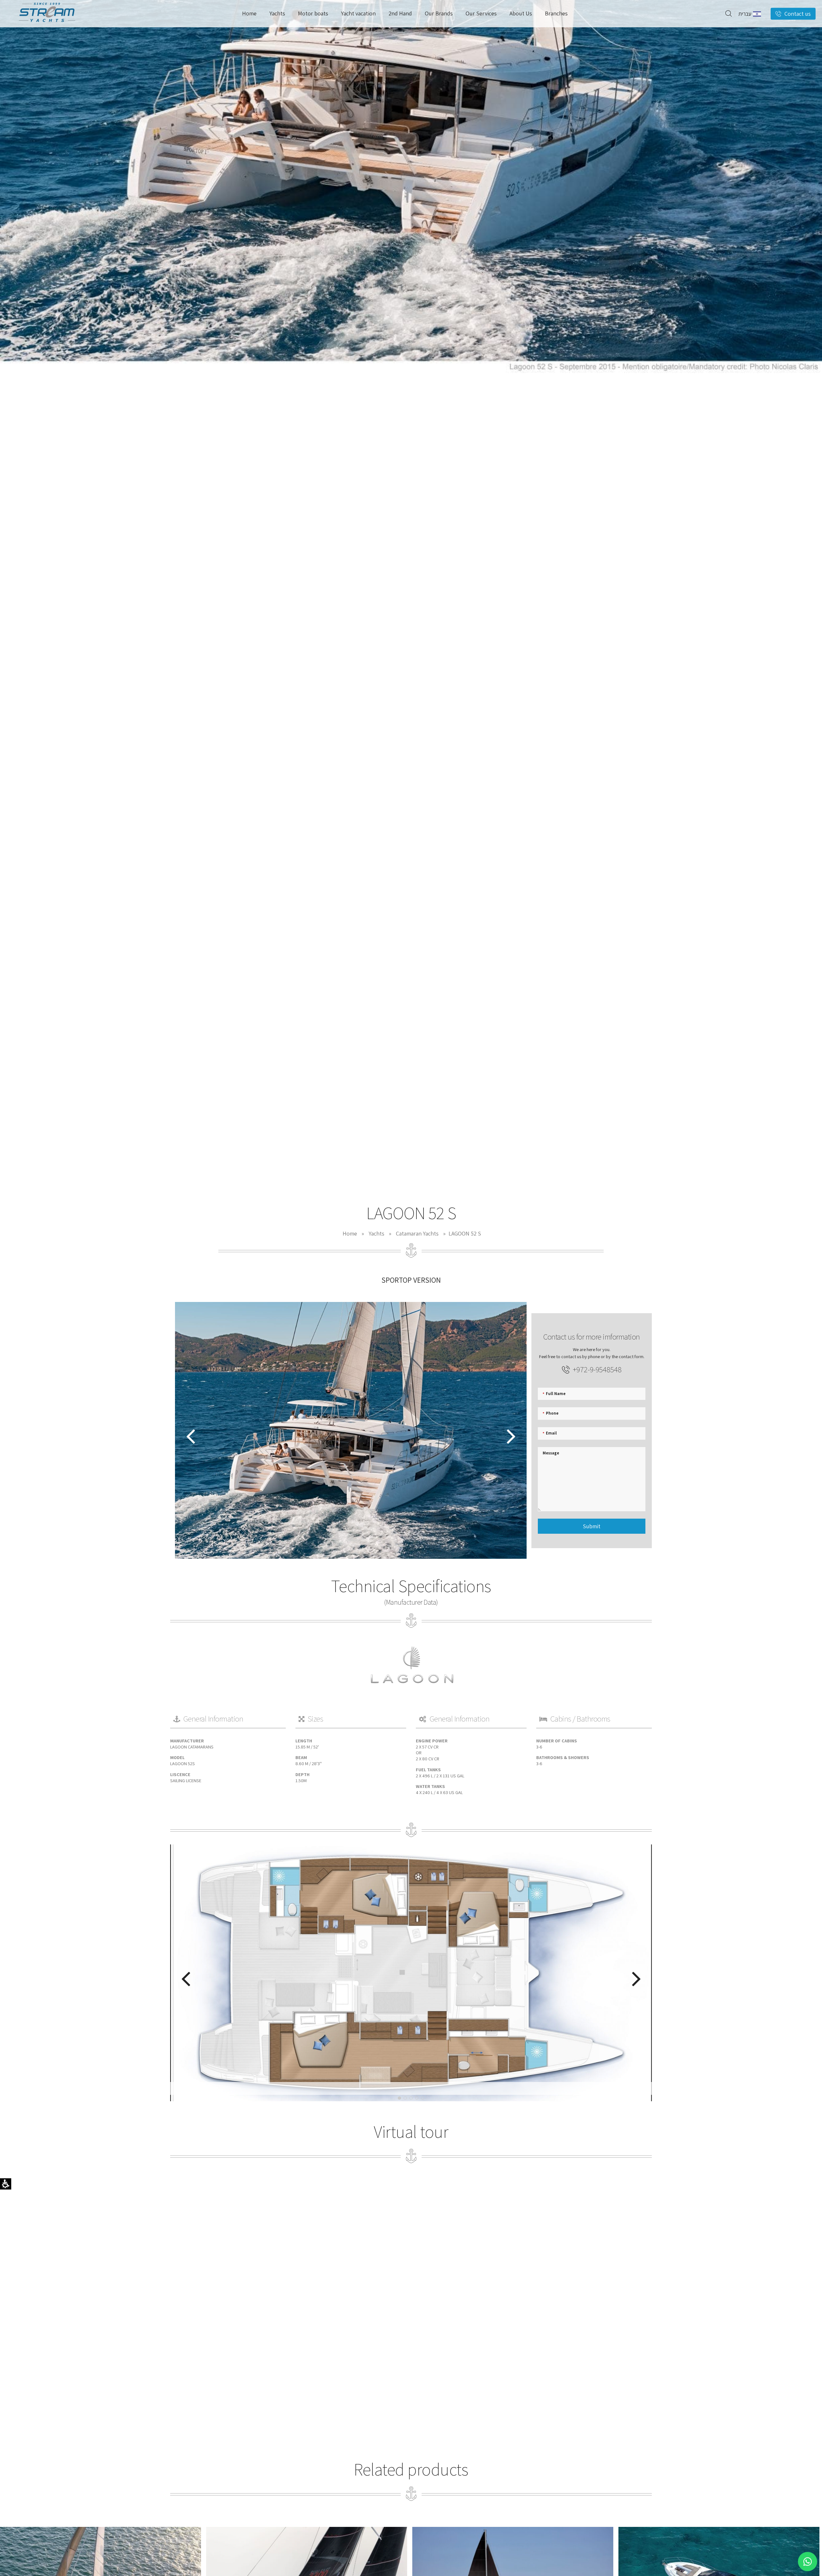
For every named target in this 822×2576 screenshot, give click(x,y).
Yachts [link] (376, 1233)
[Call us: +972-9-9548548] (6, 1049)
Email (550, 1433)
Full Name (554, 1393)
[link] (47, 24)
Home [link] (350, 1233)
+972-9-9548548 (597, 1369)
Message (551, 1453)
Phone (551, 1413)
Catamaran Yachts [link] (417, 1233)
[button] (729, 13)
